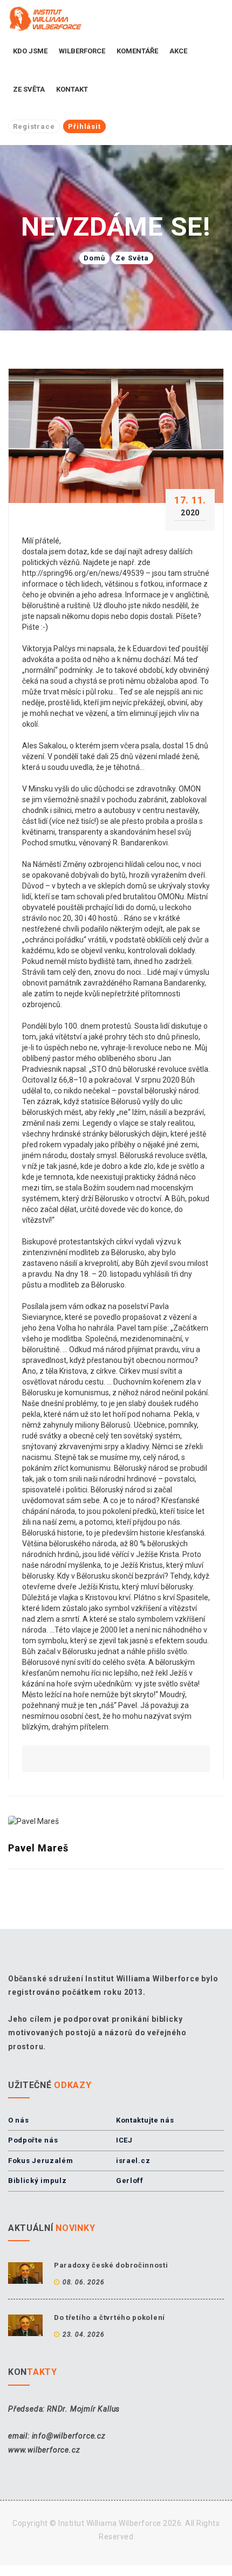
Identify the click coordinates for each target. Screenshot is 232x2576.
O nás (19, 2120)
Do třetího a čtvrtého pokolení (110, 2317)
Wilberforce (82, 51)
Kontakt (72, 89)
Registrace (34, 126)
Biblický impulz (37, 2181)
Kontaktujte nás (145, 2120)
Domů (94, 258)
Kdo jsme (30, 51)
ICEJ (124, 2140)
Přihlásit (84, 126)
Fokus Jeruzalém (41, 2161)
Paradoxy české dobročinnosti (111, 2265)
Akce (178, 51)
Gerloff (130, 2181)
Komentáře (137, 51)
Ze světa (29, 89)
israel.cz (133, 2161)
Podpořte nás (33, 2140)
